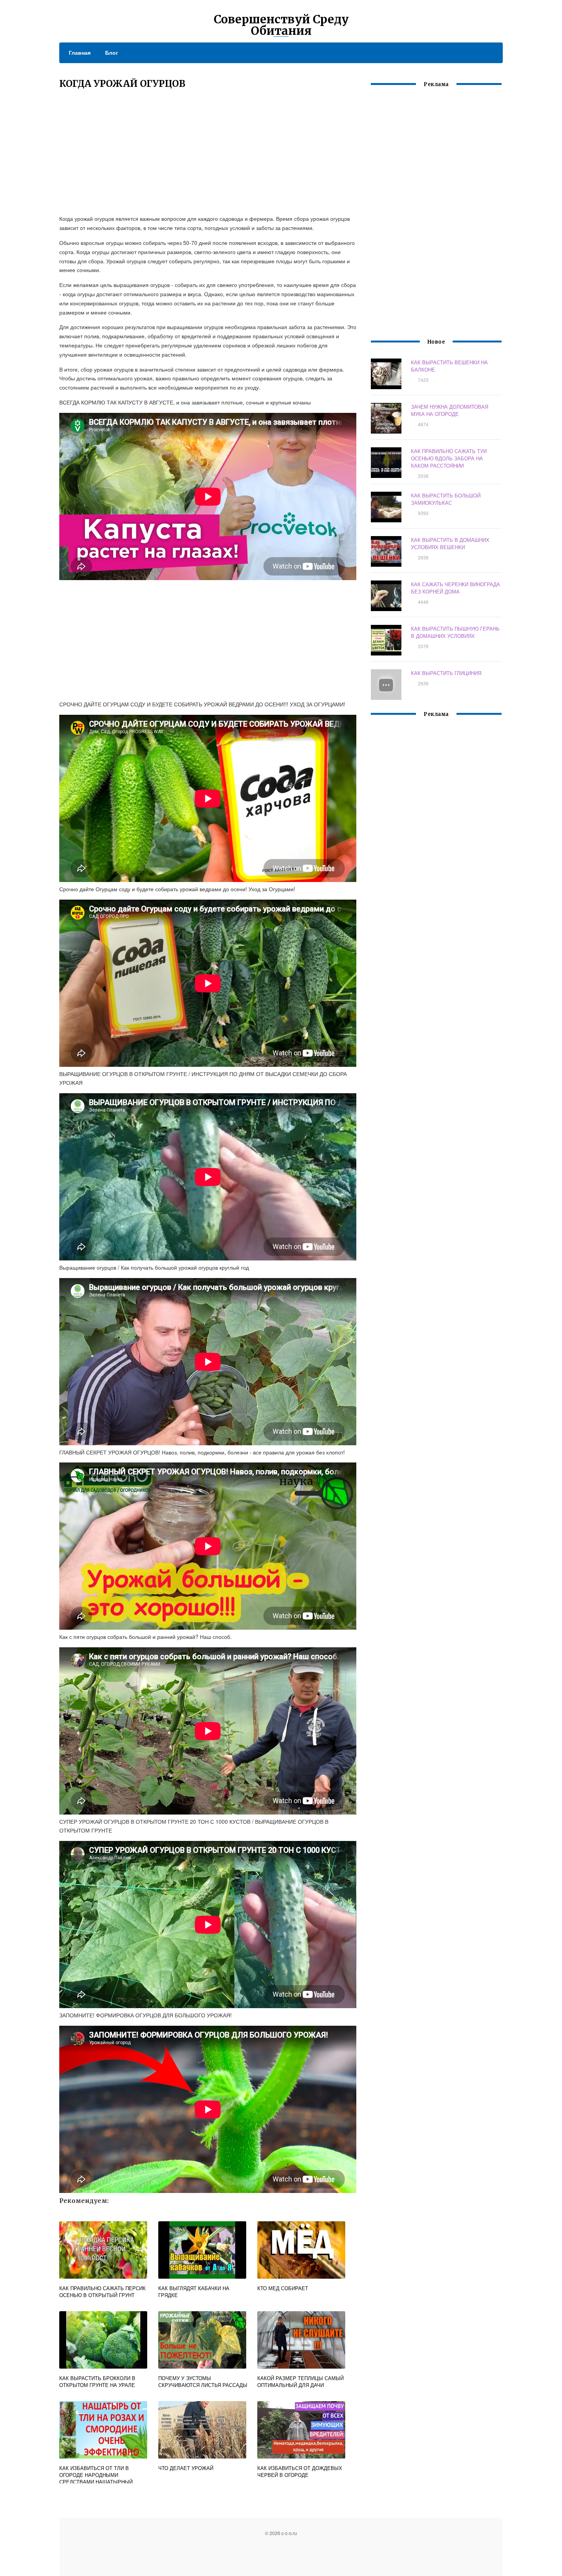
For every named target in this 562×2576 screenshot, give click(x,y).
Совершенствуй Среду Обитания (281, 25)
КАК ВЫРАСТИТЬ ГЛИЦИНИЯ (446, 673)
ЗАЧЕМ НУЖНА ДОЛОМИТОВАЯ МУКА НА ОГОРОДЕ (450, 410)
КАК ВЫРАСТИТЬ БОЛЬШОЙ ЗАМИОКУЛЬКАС (446, 499)
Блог (112, 52)
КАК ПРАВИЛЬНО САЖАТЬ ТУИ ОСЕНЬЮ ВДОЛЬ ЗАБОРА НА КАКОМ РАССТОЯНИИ (449, 458)
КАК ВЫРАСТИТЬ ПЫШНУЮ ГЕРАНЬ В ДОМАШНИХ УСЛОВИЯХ (455, 632)
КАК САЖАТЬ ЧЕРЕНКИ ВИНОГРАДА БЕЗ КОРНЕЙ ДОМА (456, 588)
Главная (80, 52)
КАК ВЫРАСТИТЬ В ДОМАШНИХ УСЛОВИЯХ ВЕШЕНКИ (450, 543)
